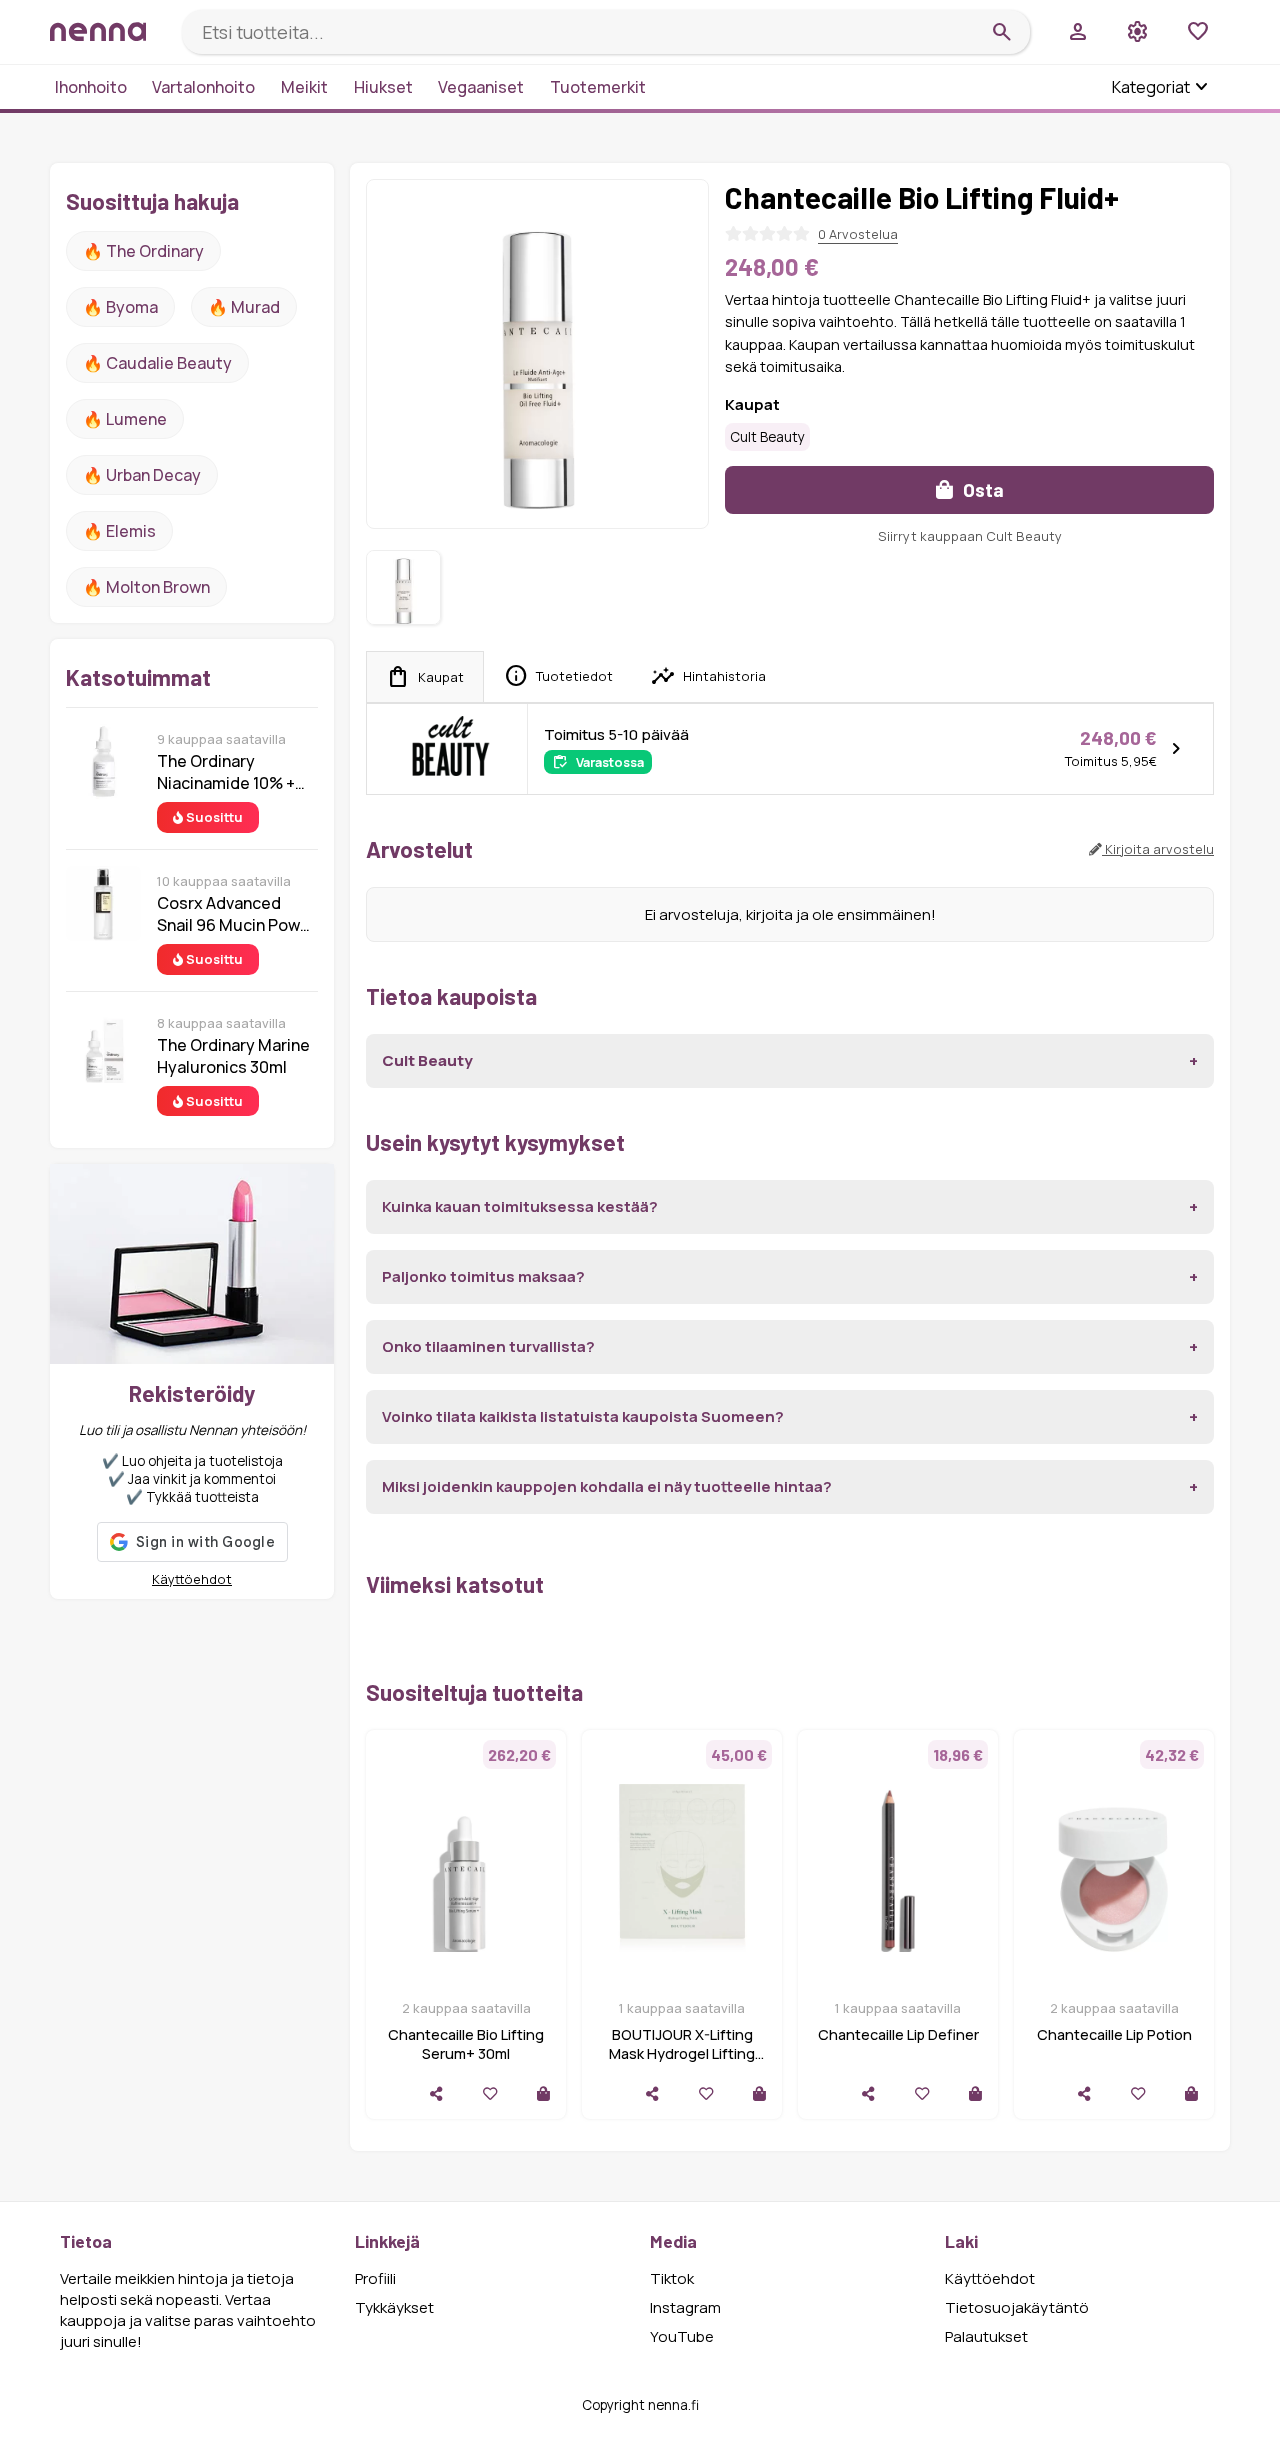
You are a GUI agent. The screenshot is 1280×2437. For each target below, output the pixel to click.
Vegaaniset (481, 87)
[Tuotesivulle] (543, 2093)
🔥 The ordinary (143, 251)
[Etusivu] (108, 31)
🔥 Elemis (119, 531)
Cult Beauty (767, 437)
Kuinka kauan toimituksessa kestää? (520, 1206)
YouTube (682, 2336)
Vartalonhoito (203, 87)
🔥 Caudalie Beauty (157, 363)
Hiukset (383, 87)
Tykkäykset (394, 2307)
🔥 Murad (244, 307)
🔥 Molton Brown (146, 587)
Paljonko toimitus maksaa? (483, 1276)
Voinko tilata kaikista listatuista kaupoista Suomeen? (583, 1416)
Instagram (685, 2307)
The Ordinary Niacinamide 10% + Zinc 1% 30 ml (226, 772)
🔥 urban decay (142, 475)
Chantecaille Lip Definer (898, 2034)
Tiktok (672, 2278)
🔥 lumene (125, 419)
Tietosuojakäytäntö (1017, 2307)
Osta (981, 489)
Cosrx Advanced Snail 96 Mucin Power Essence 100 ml (236, 914)
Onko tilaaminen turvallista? (488, 1346)
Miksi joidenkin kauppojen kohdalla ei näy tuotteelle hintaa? (607, 1486)
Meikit (304, 87)
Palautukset (986, 2336)
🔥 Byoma (120, 307)
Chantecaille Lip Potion (1114, 2034)
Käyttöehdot (192, 1579)
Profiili (375, 2278)
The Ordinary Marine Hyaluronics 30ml (233, 1056)
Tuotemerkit (598, 87)
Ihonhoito (91, 87)
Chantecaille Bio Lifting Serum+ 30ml (466, 2044)
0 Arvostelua (858, 234)
